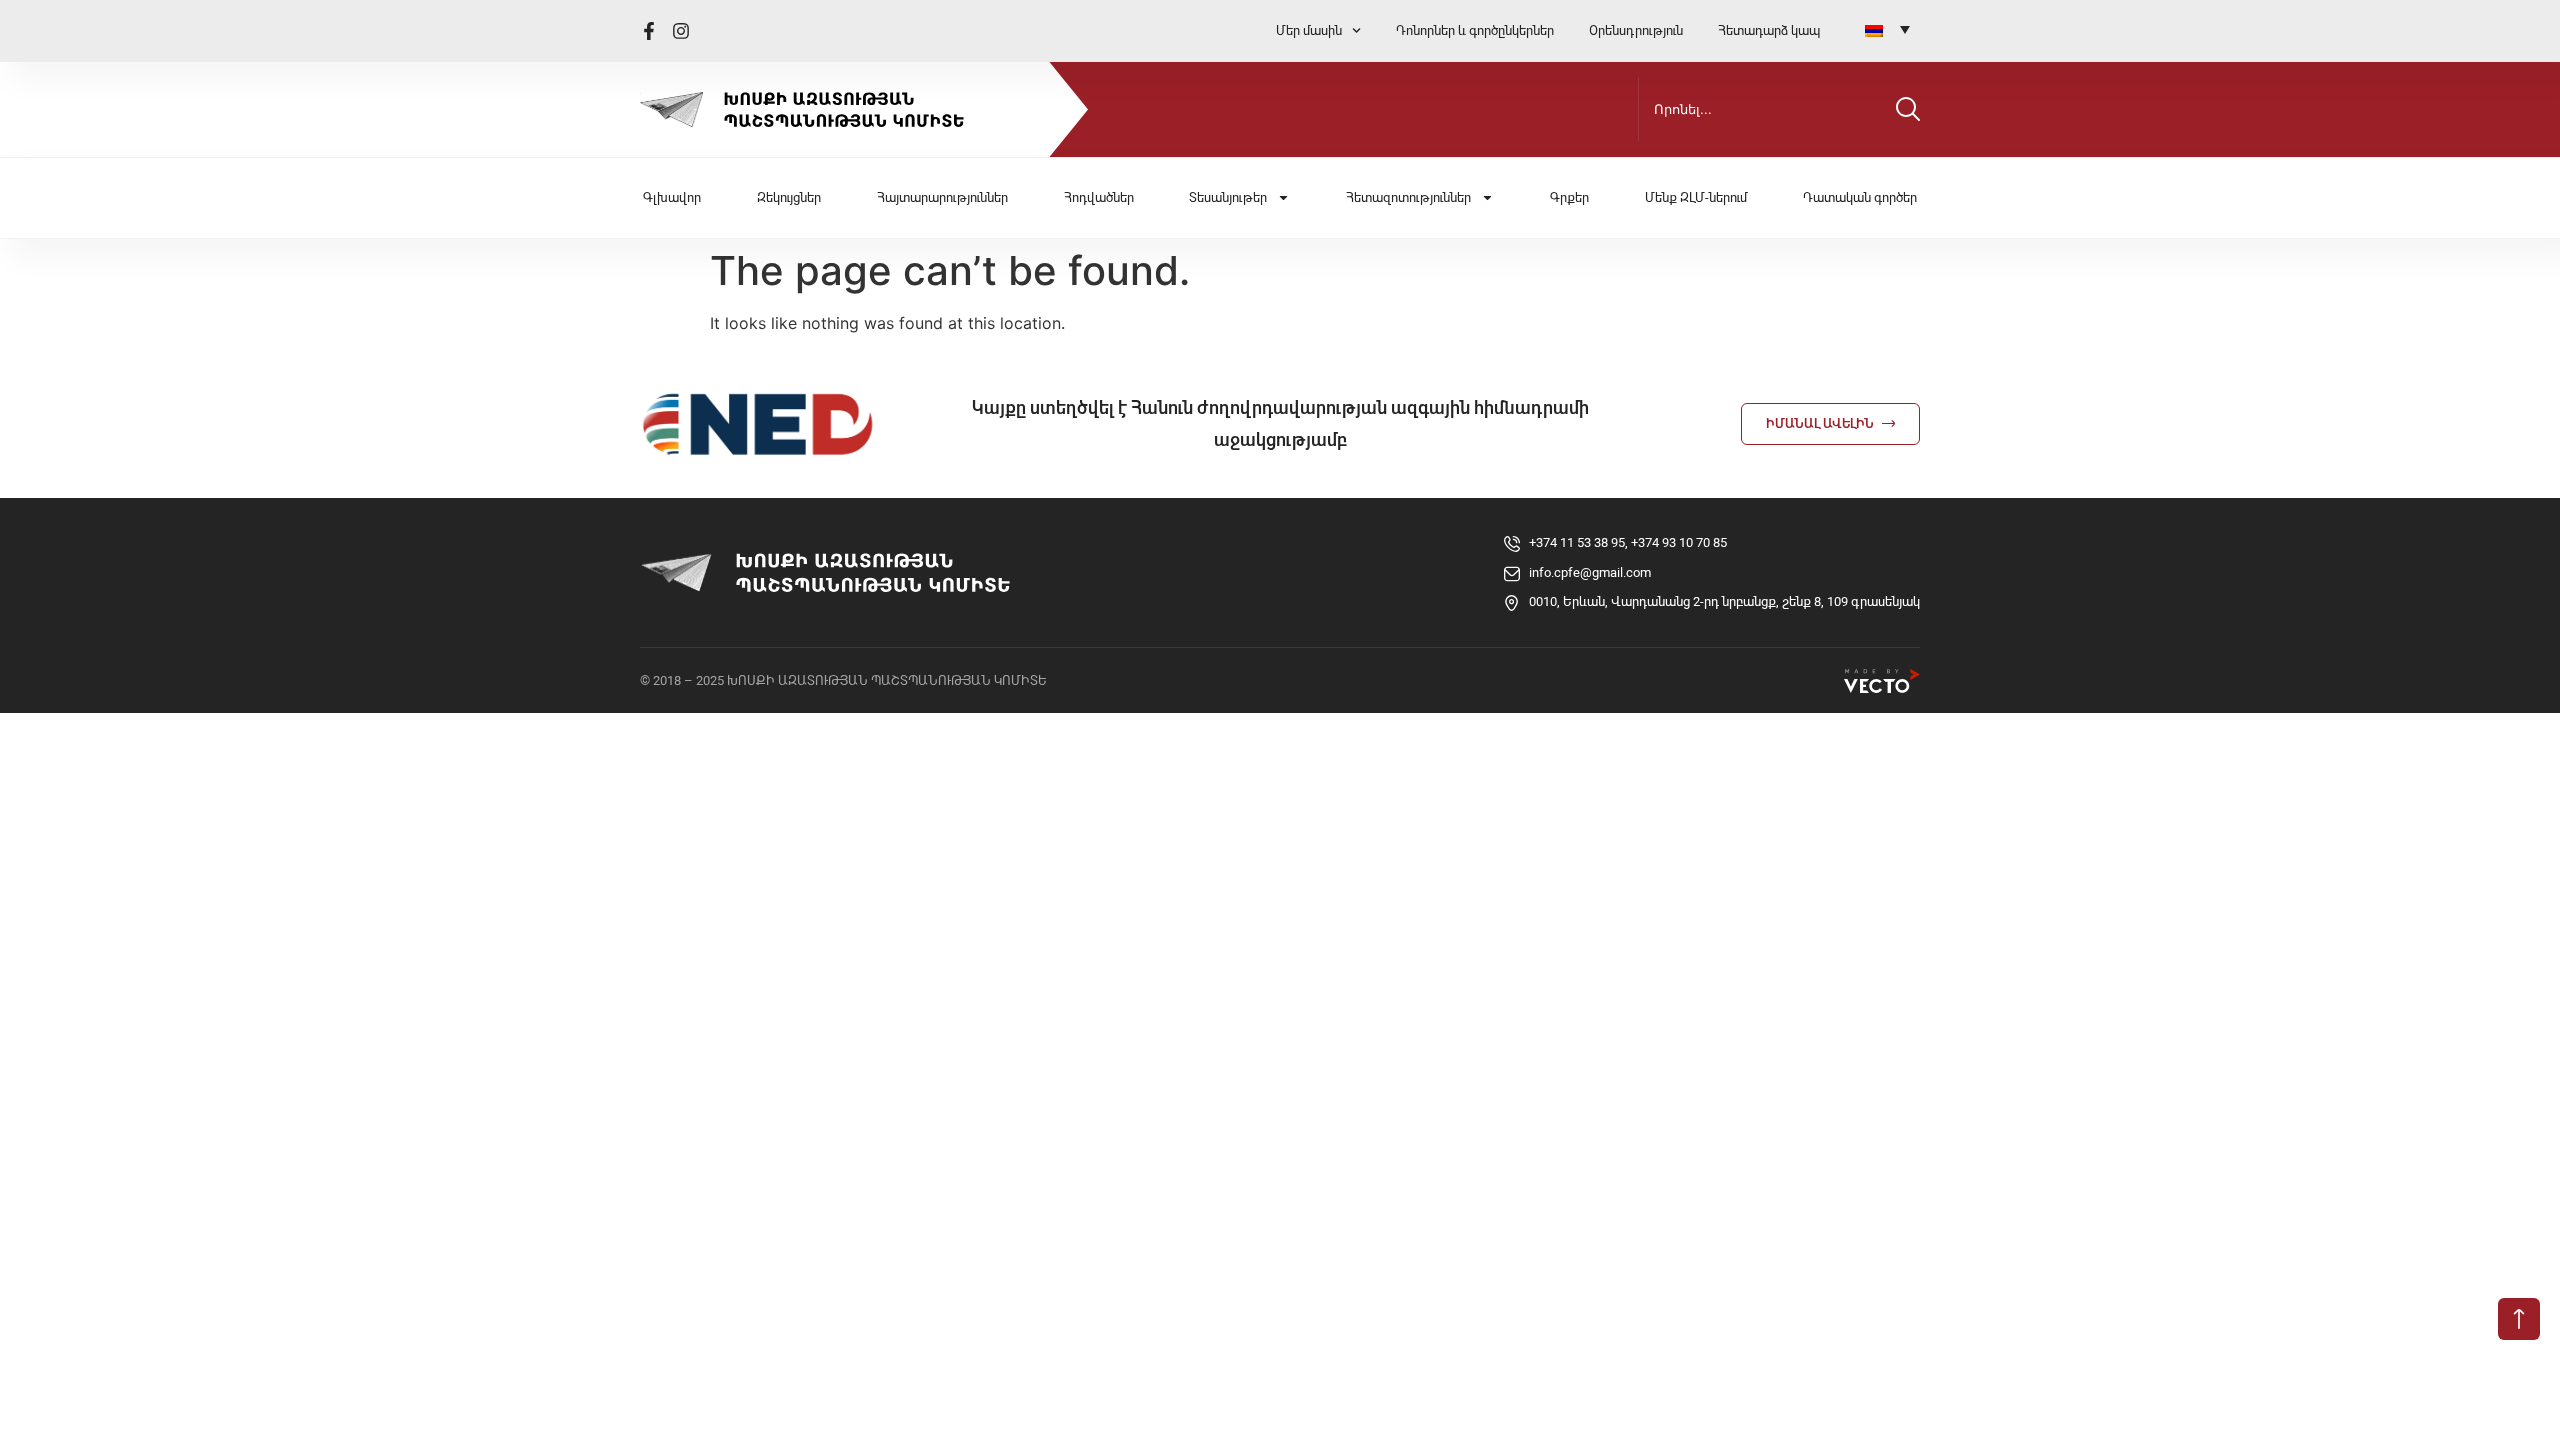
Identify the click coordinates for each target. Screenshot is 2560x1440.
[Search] (1908, 109)
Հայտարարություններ (942, 197)
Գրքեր (1569, 197)
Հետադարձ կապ (1769, 30)
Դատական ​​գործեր (1860, 197)
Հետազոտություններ (1408, 197)
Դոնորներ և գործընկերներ (1475, 30)
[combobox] (1763, 109)
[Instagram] (681, 31)
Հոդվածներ (1099, 197)
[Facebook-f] (649, 31)
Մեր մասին (1309, 30)
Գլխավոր (672, 197)
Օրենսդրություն (1636, 30)
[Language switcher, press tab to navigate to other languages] (1887, 29)
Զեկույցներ (789, 197)
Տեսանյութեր (1228, 197)
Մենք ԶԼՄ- (1696, 197)
